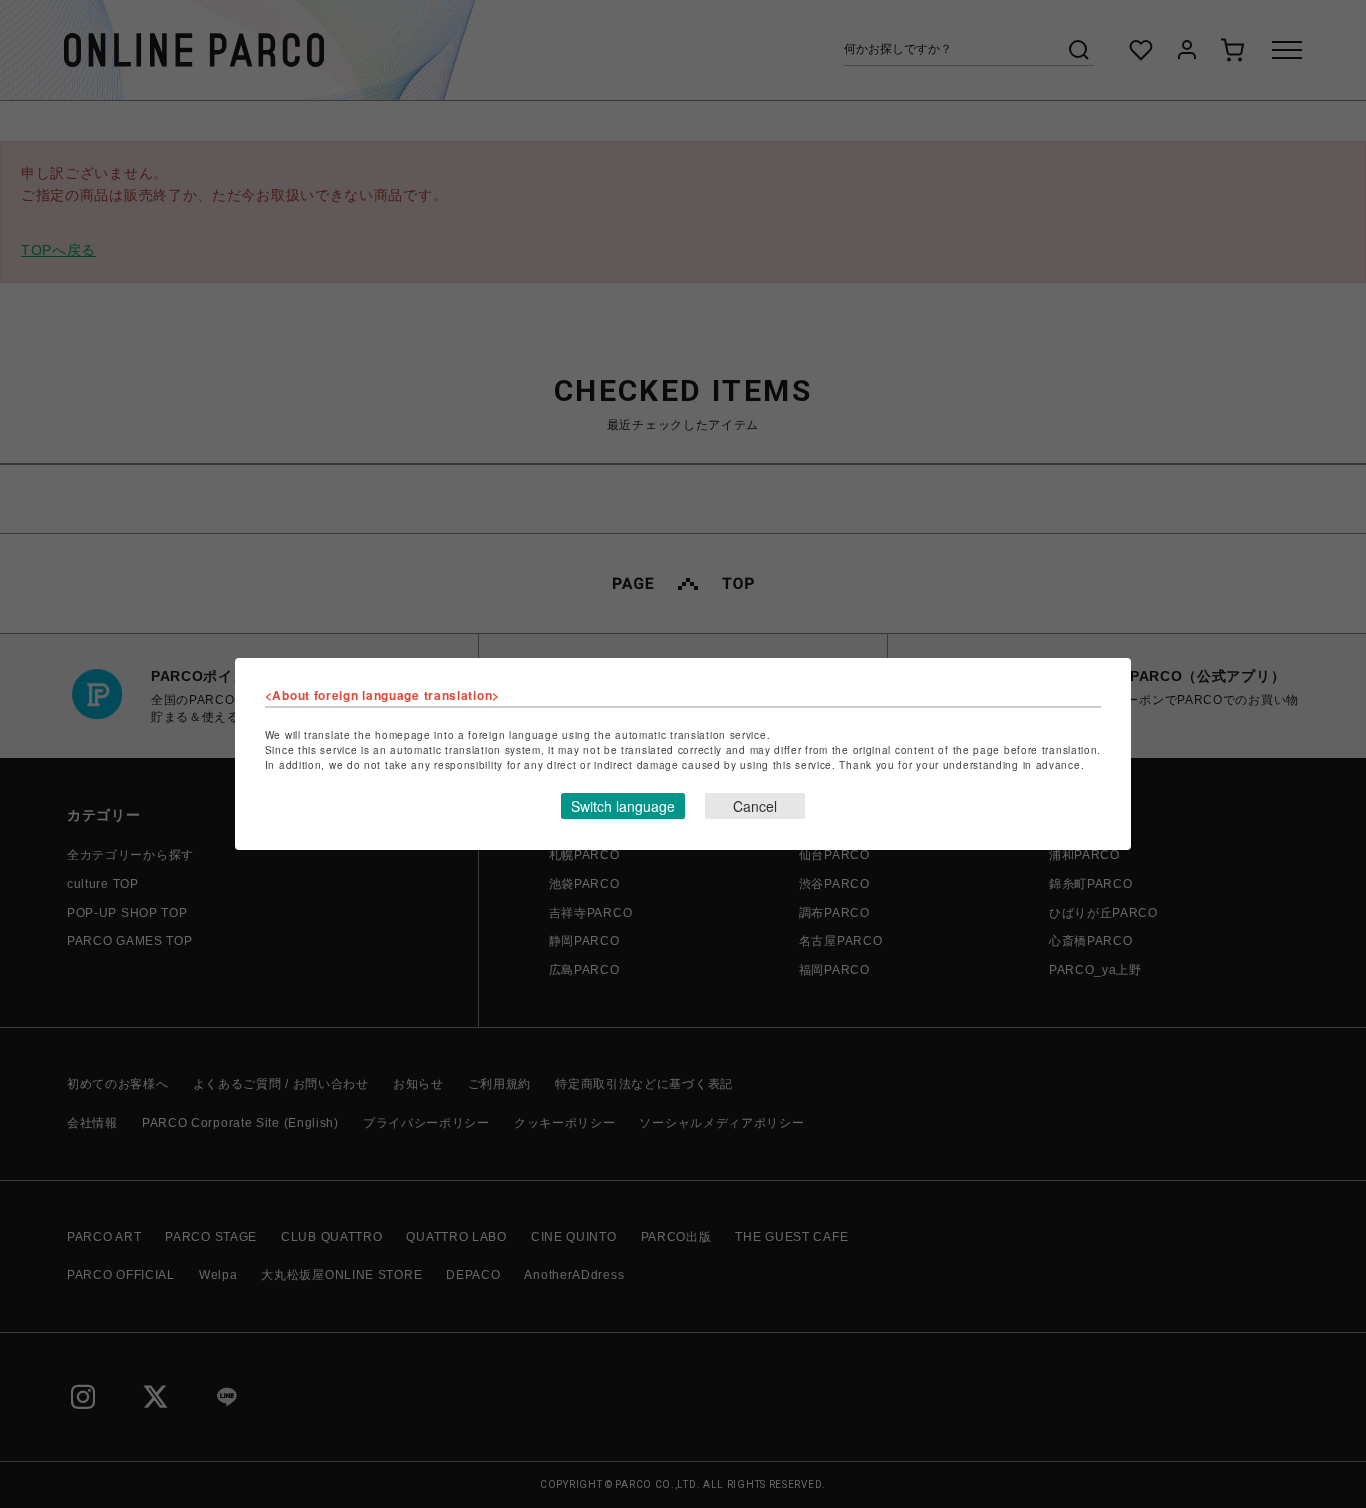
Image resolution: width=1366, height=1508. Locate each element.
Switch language (623, 806)
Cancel (755, 806)
